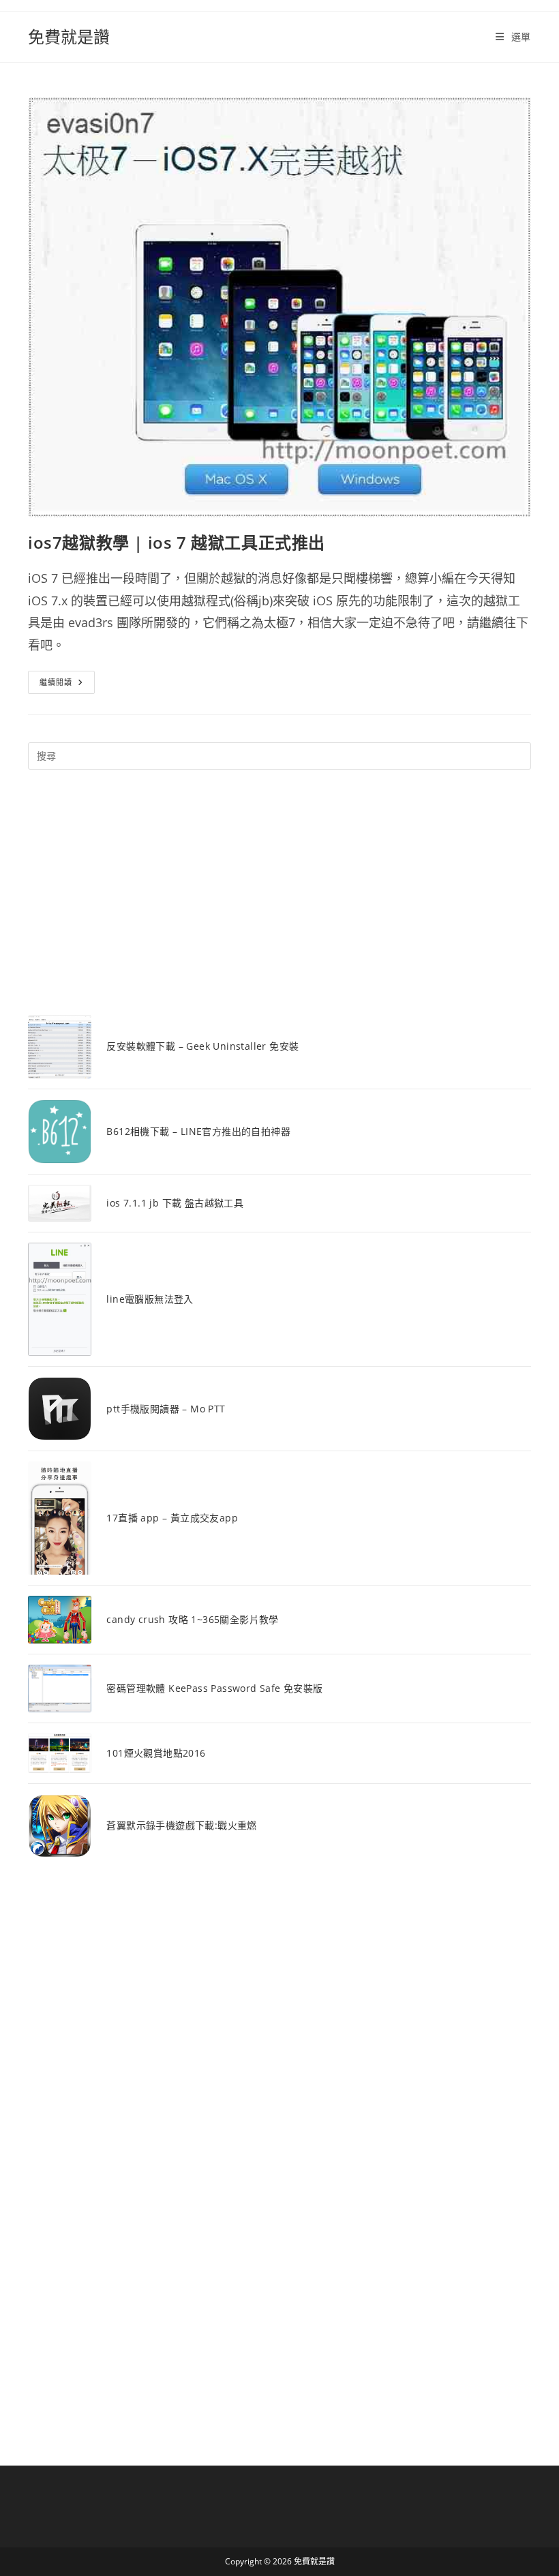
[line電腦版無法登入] (60, 1299)
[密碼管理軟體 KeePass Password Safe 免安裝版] (60, 1688)
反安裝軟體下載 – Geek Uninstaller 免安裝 (202, 1046)
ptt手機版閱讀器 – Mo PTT (166, 1409)
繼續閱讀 (66, 685)
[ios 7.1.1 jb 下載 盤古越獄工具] (60, 1203)
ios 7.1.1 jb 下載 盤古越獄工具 (175, 1203)
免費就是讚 (69, 36)
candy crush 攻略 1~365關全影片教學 (192, 1619)
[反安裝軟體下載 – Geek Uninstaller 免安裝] (60, 1047)
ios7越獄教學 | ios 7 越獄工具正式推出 (177, 542)
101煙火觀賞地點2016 (156, 1753)
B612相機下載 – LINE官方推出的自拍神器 (198, 1131)
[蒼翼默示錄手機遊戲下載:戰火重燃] (60, 1826)
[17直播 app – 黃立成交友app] (60, 1518)
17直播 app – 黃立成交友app (172, 1518)
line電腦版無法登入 (150, 1299)
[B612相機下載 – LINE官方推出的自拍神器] (60, 1131)
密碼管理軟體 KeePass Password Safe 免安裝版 (214, 1688)
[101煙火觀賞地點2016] (60, 1753)
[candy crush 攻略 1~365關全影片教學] (60, 1620)
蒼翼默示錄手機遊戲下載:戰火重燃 (181, 1825)
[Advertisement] (279, 892)
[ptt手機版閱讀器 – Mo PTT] (60, 1409)
